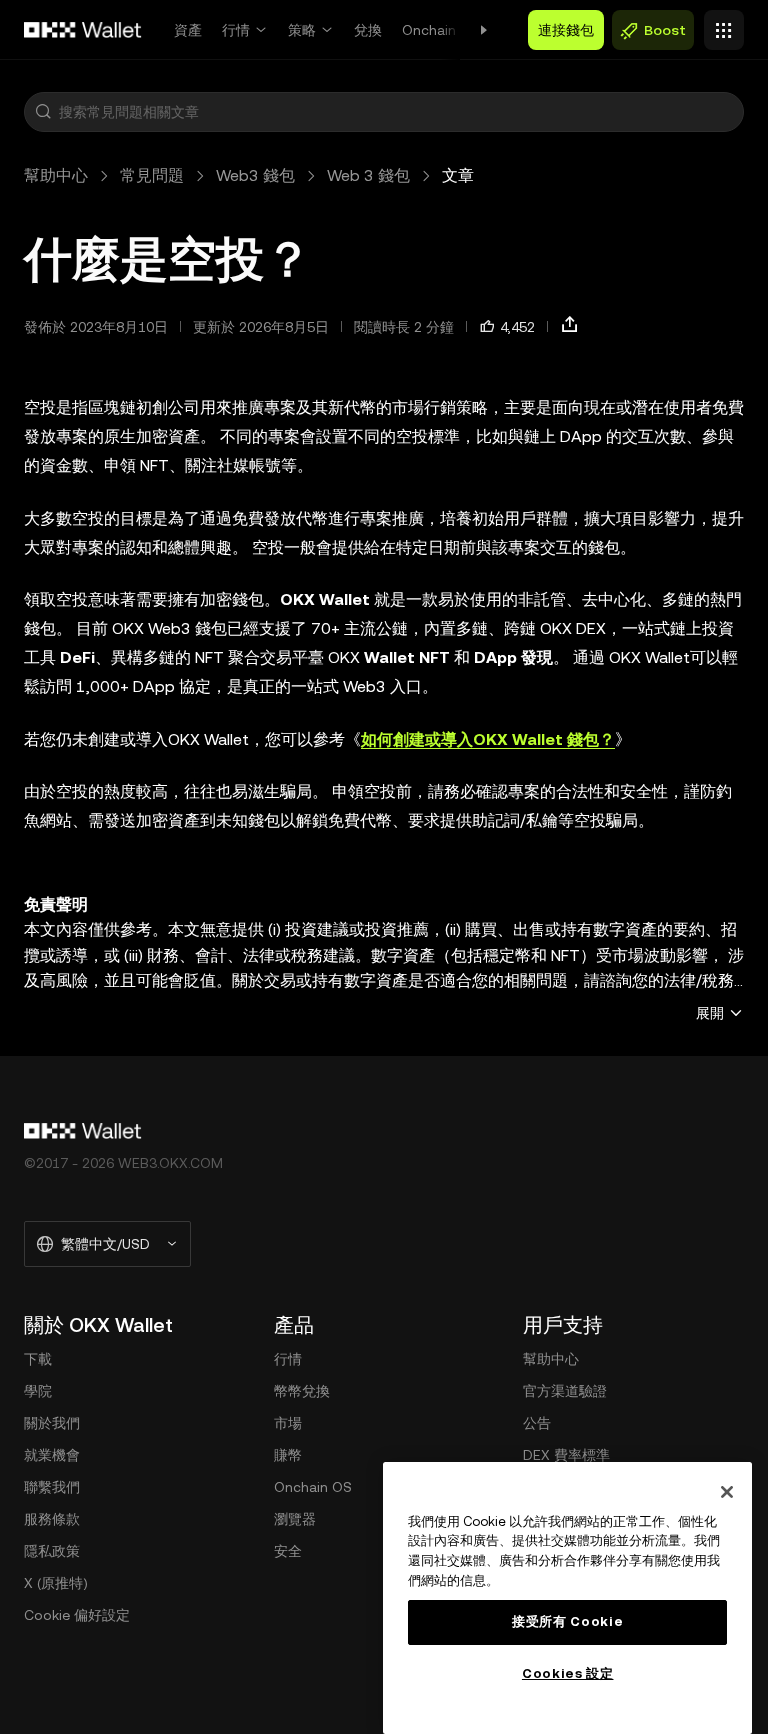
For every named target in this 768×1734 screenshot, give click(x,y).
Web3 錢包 (255, 175)
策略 (302, 30)
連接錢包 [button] (566, 30)
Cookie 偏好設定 (77, 1615)
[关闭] (727, 1492)
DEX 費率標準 (566, 1455)
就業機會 (52, 1455)
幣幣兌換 (302, 1391)
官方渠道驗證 (565, 1391)
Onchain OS (441, 30)
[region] (567, 1598)
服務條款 (52, 1519)
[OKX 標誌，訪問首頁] (83, 30)
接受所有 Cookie (567, 1621)
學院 (38, 1391)
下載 (38, 1359)
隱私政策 (52, 1551)
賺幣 (288, 1455)
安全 (288, 1551)
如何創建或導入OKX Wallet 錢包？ (488, 739)
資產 (188, 30)
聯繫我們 (52, 1487)
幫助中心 (56, 175)
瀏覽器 (295, 1519)
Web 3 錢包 (368, 175)
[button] (43, 112)
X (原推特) (56, 1583)
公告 (537, 1423)
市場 (288, 1423)
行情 (236, 30)
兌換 (368, 30)
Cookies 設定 (568, 1673)
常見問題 (152, 175)
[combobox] (397, 112)
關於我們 (52, 1423)
